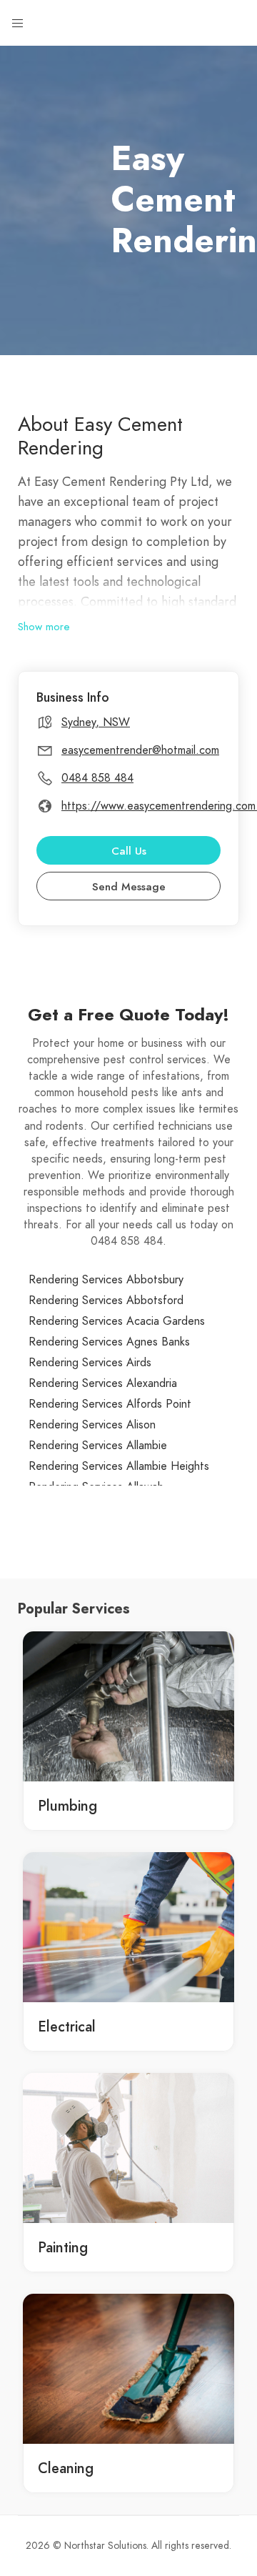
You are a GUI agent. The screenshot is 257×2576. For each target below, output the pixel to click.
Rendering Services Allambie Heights (119, 1466)
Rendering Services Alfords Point (110, 1404)
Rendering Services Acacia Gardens (117, 1321)
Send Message (129, 887)
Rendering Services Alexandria (103, 1383)
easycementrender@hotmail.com (140, 750)
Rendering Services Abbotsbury (106, 1280)
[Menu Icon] (18, 24)
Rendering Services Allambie (98, 1446)
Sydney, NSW (96, 722)
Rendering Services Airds (90, 1363)
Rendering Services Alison (92, 1425)
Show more (44, 627)
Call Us (129, 851)
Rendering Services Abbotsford (106, 1301)
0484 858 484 (97, 778)
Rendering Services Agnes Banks (109, 1342)
